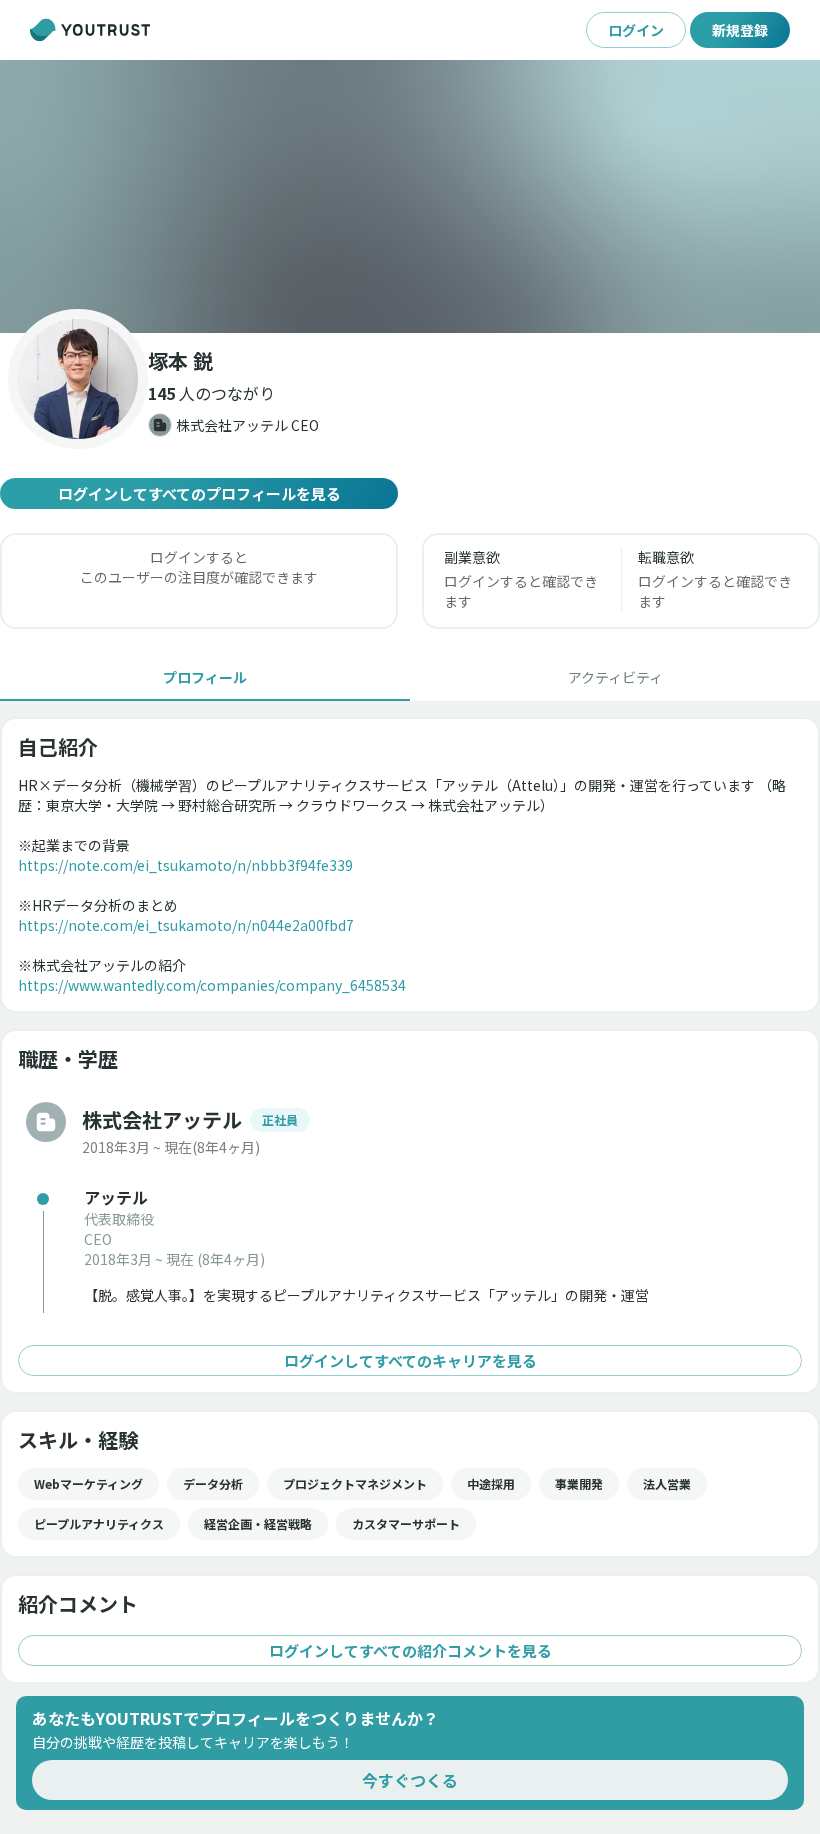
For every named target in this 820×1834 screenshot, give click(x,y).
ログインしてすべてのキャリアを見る (410, 1360)
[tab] (205, 677)
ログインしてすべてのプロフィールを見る (199, 493)
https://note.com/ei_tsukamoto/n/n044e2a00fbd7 (186, 925)
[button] (410, 196)
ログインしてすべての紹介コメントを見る (410, 1650)
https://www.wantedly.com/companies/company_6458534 (212, 985)
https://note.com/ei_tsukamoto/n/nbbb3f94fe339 (185, 865)
